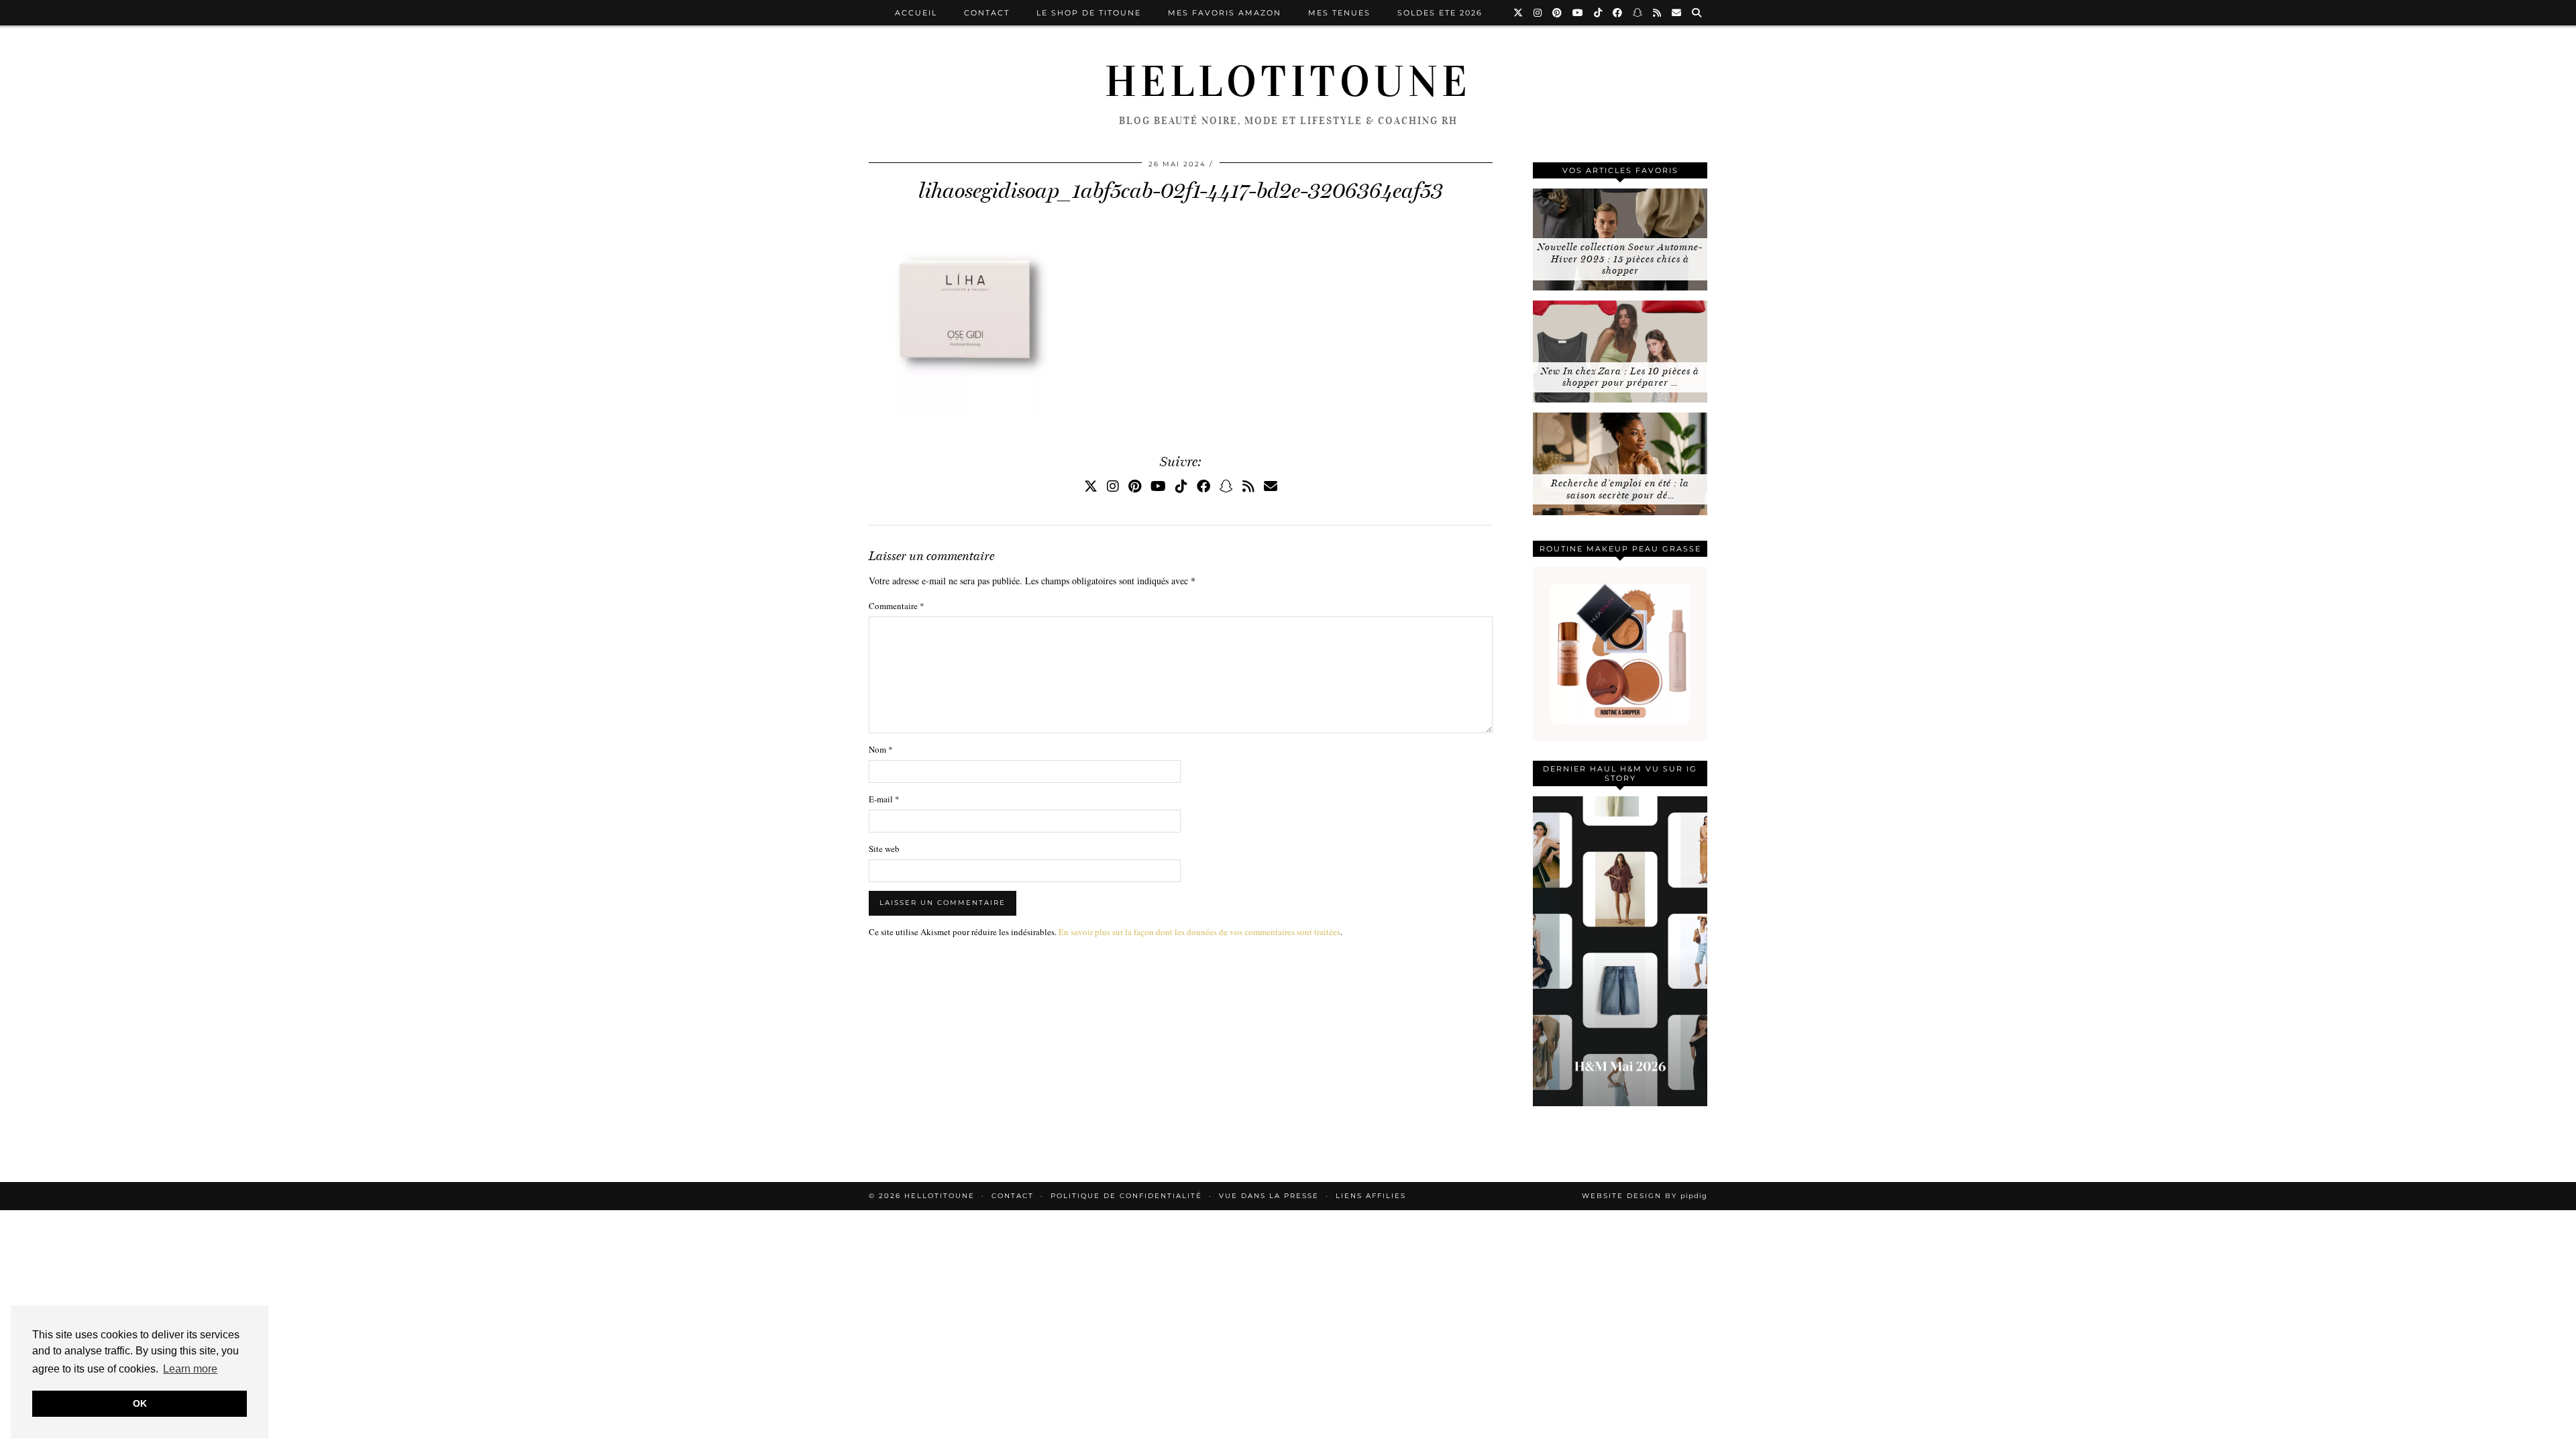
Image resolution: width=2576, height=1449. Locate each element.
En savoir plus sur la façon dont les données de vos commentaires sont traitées (1199, 932)
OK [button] (140, 1403)
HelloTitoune (1288, 82)
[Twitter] (1519, 13)
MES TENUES (1339, 13)
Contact (987, 13)
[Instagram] (1538, 13)
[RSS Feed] (1658, 13)
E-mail (884, 799)
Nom (881, 749)
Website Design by (1645, 1196)
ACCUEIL (916, 13)
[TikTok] (1599, 13)
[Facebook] (1618, 13)
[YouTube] (1578, 13)
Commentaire (897, 606)
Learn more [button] (190, 1369)
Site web (884, 849)
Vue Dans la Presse (1269, 1196)
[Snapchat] (1638, 13)
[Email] (1677, 13)
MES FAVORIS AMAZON (1225, 13)
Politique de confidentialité (1126, 1196)
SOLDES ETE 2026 (1440, 13)
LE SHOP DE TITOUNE (1089, 13)
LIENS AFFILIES (1371, 1196)
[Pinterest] (1558, 13)
